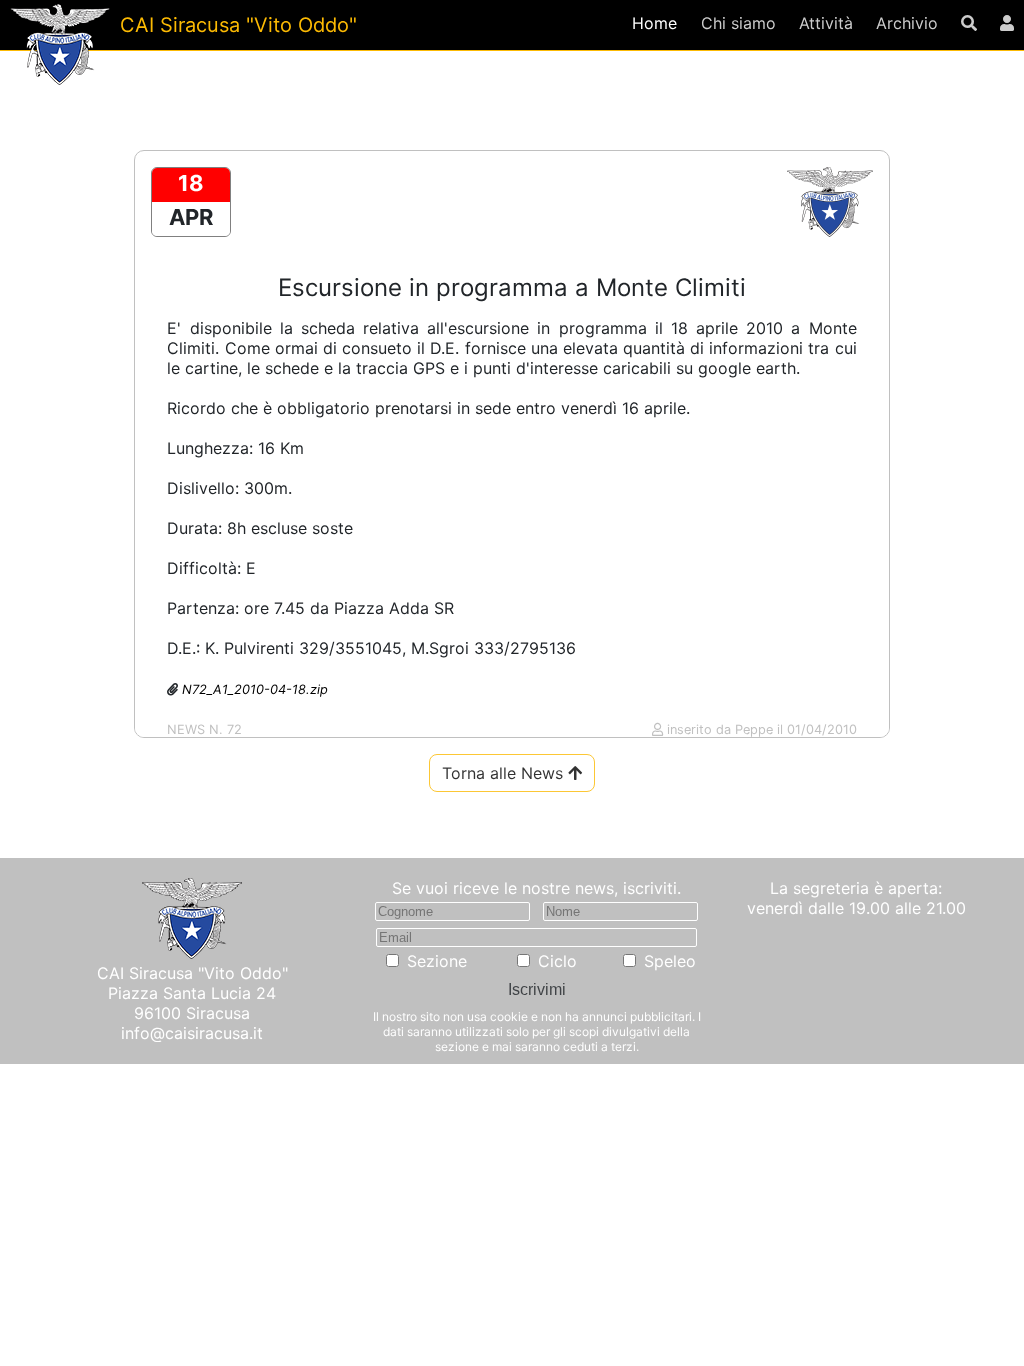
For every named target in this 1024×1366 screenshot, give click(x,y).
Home (654, 23)
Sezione (437, 961)
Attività (826, 23)
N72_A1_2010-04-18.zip (255, 689)
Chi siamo (738, 23)
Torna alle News (505, 773)
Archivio (907, 23)
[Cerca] (969, 23)
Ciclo (557, 961)
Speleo (670, 961)
